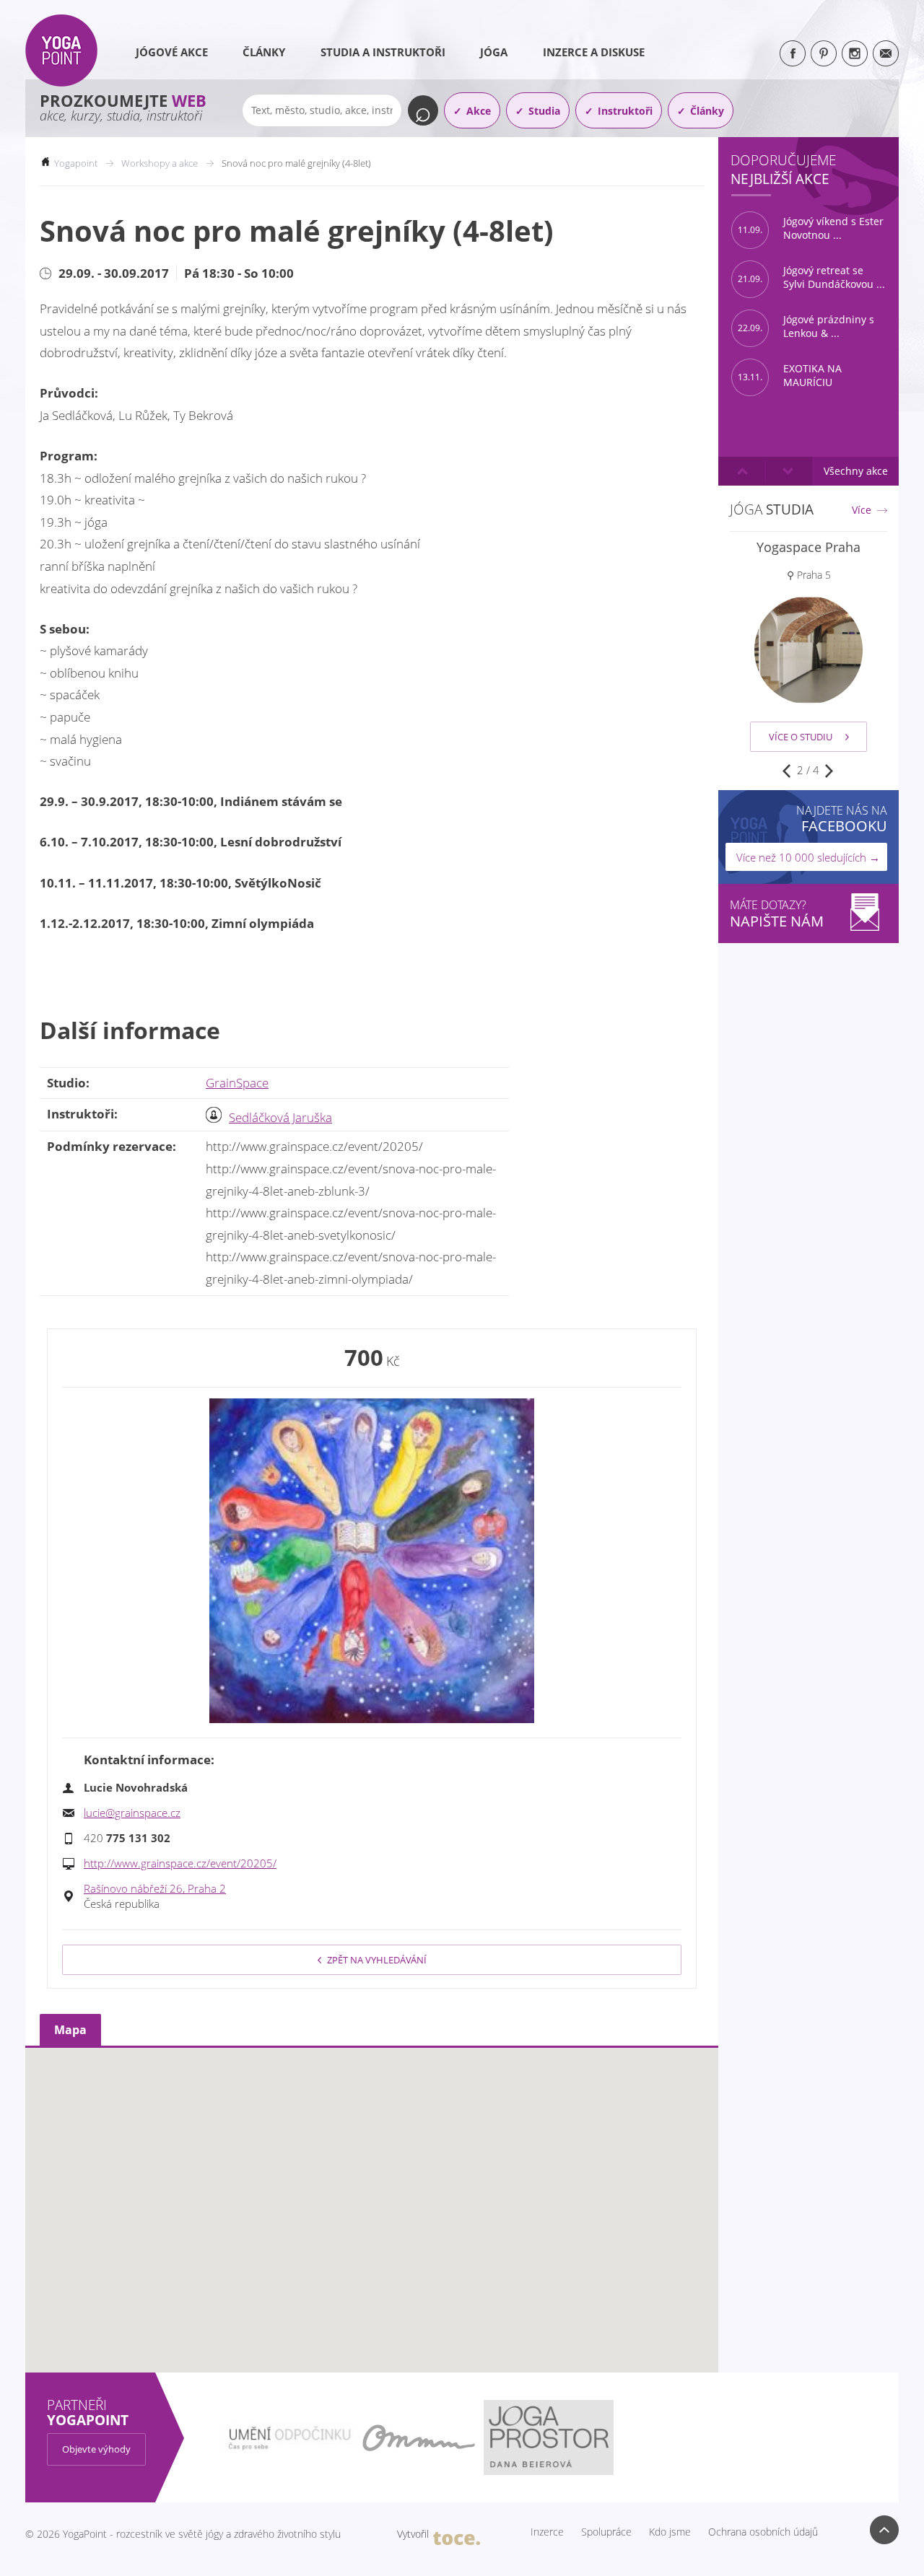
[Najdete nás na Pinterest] (824, 53)
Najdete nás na (842, 819)
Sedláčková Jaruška (280, 1117)
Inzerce (547, 2532)
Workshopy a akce (160, 163)
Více (862, 510)
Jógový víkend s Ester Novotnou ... (811, 228)
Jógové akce (172, 52)
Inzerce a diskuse (594, 52)
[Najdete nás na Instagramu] (855, 53)
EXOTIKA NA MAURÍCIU (790, 376)
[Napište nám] (886, 53)
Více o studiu (801, 737)
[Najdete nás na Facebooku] (793, 53)
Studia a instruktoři (383, 52)
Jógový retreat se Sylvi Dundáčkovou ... (811, 277)
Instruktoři (625, 111)
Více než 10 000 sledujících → (808, 857)
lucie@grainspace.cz (132, 1813)
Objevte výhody (96, 2449)
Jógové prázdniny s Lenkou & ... (806, 327)
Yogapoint (76, 163)
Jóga (494, 52)
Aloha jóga (809, 547)
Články (264, 52)
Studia (544, 111)
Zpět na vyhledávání (377, 1960)
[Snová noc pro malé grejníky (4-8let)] (372, 1561)
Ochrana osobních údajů (763, 2532)
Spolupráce (606, 2532)
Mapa (70, 2030)
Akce (479, 111)
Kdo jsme (670, 2532)
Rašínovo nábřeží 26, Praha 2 (155, 1888)
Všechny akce (856, 471)
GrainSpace (237, 1083)
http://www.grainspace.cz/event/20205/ (180, 1863)
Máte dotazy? (777, 914)
